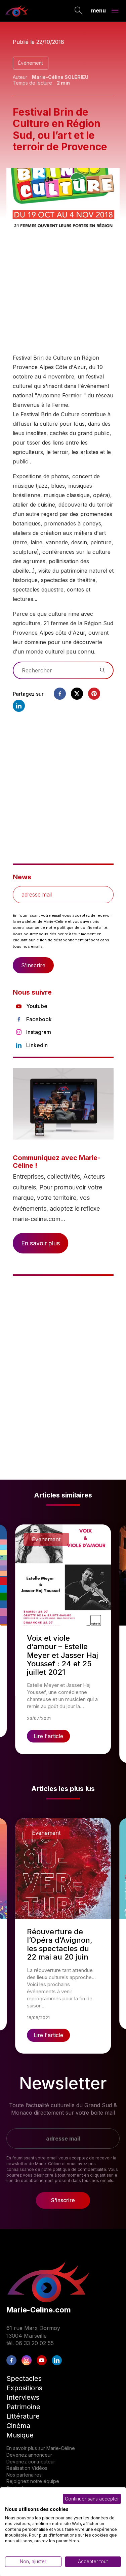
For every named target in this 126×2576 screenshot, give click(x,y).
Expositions (24, 2388)
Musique (20, 2435)
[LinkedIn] (57, 2360)
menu (98, 10)
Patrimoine (23, 2407)
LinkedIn (37, 1045)
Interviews (23, 2397)
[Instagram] (27, 2360)
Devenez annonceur (29, 2455)
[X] (77, 694)
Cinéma (18, 2426)
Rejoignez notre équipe (33, 2481)
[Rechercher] (78, 11)
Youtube (37, 1006)
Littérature (23, 2416)
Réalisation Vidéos (27, 2468)
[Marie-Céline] (17, 11)
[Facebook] (60, 694)
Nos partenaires (24, 2475)
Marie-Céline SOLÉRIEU (60, 77)
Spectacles (24, 2378)
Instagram (39, 1032)
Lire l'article (48, 1736)
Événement (31, 63)
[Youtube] (42, 2360)
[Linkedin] (19, 706)
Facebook (39, 1019)
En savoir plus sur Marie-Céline (41, 2448)
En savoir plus (40, 1243)
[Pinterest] (94, 694)
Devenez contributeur (31, 2462)
